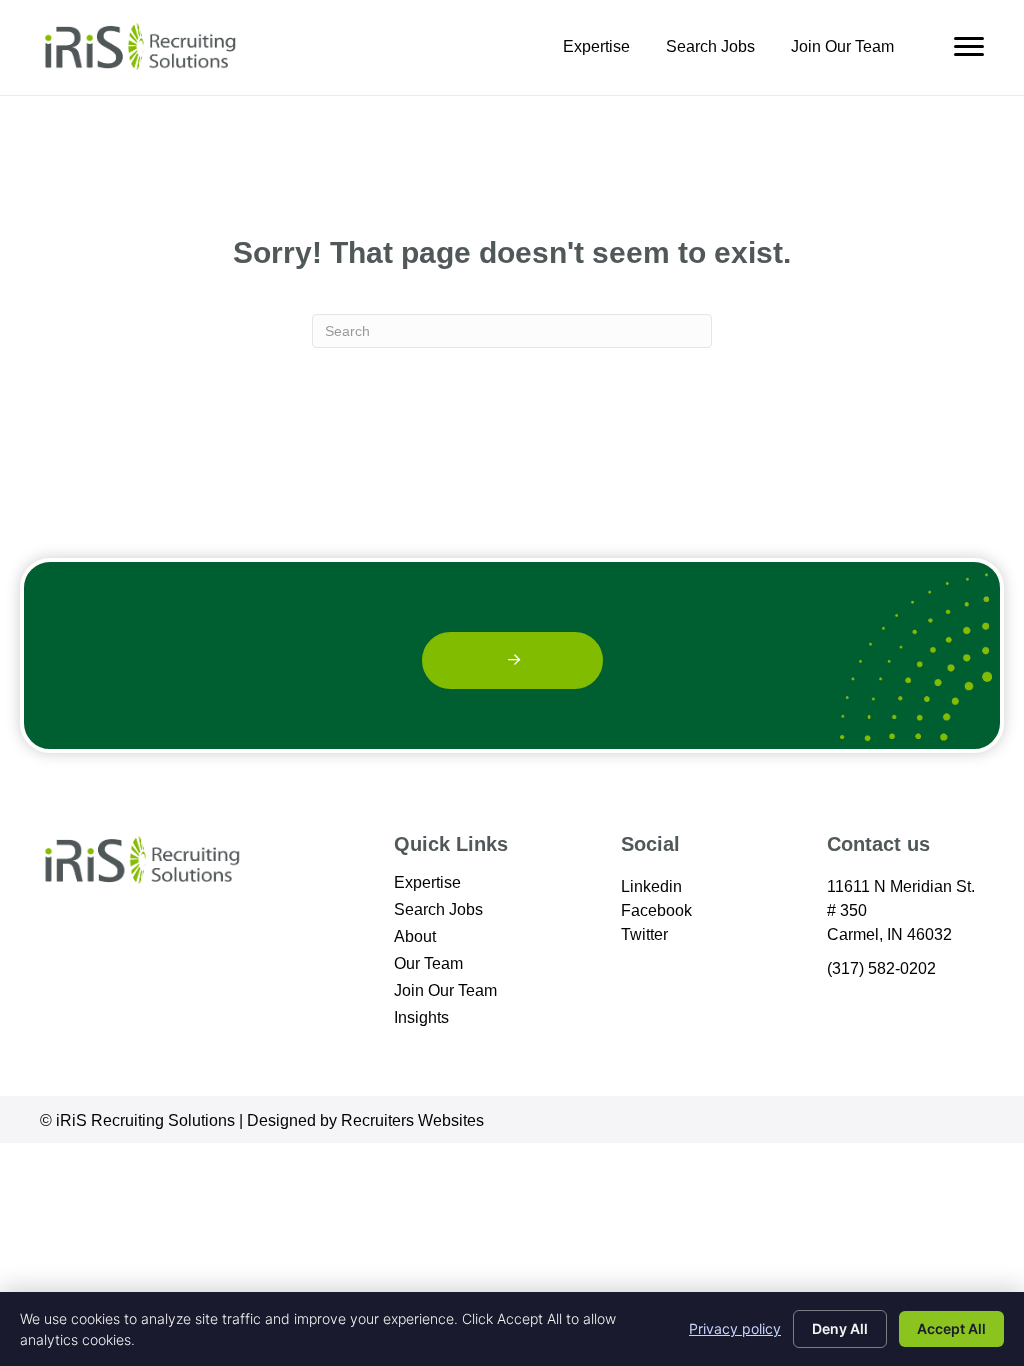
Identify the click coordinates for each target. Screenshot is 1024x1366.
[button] (512, 660)
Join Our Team (842, 47)
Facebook (656, 910)
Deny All (840, 1328)
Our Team (428, 964)
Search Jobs (710, 47)
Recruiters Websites (412, 1120)
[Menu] (969, 47)
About (415, 937)
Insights (421, 1018)
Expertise (596, 47)
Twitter (644, 934)
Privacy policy (735, 1328)
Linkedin (651, 886)
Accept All (951, 1328)
